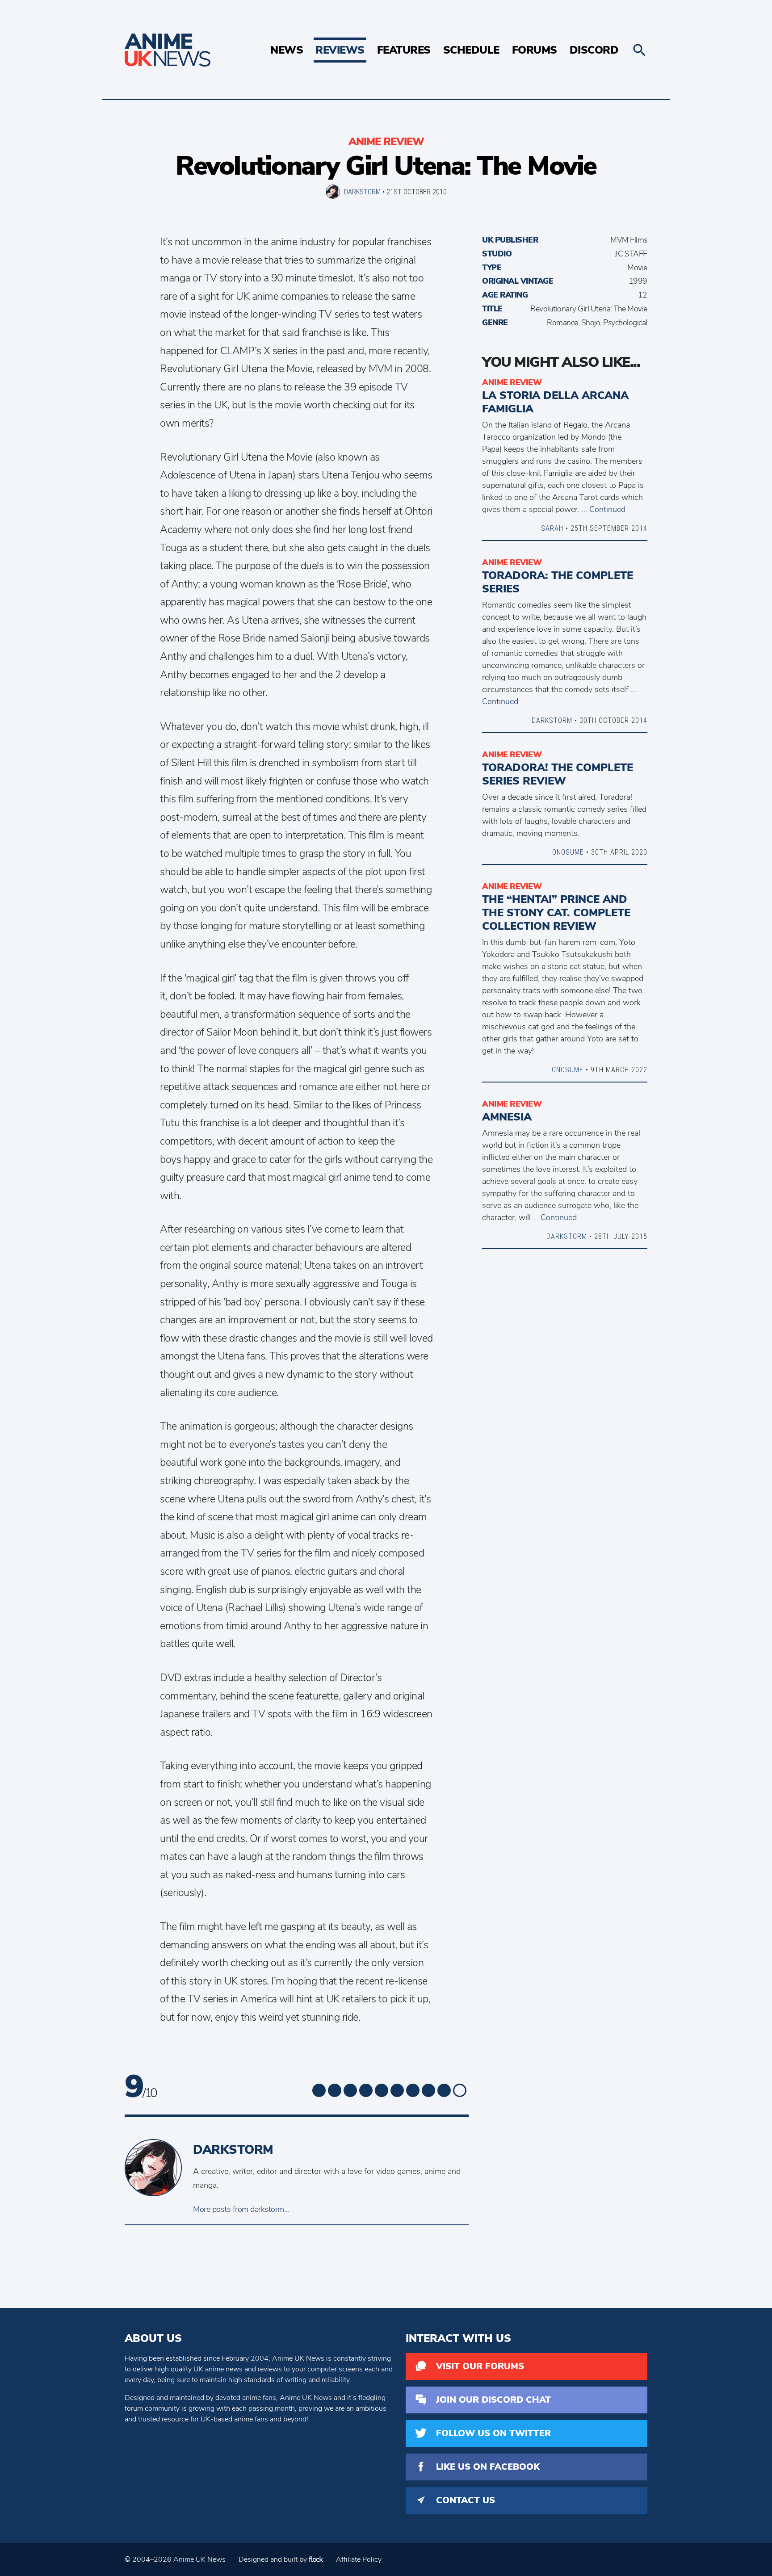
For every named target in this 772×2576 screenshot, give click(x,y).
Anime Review (386, 142)
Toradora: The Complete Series (558, 582)
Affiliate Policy (359, 2559)
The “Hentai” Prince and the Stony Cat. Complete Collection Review (556, 913)
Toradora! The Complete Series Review (558, 774)
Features (404, 50)
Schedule (471, 50)
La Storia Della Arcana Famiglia (555, 402)
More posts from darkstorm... (241, 2209)
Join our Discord (493, 2400)
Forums (535, 50)
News (287, 50)
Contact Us (466, 2500)
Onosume (568, 852)
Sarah (552, 528)
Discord (594, 50)
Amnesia (507, 1117)
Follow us (493, 2433)
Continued (607, 509)
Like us (488, 2467)
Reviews (340, 50)
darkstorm (362, 192)
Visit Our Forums (480, 2366)
